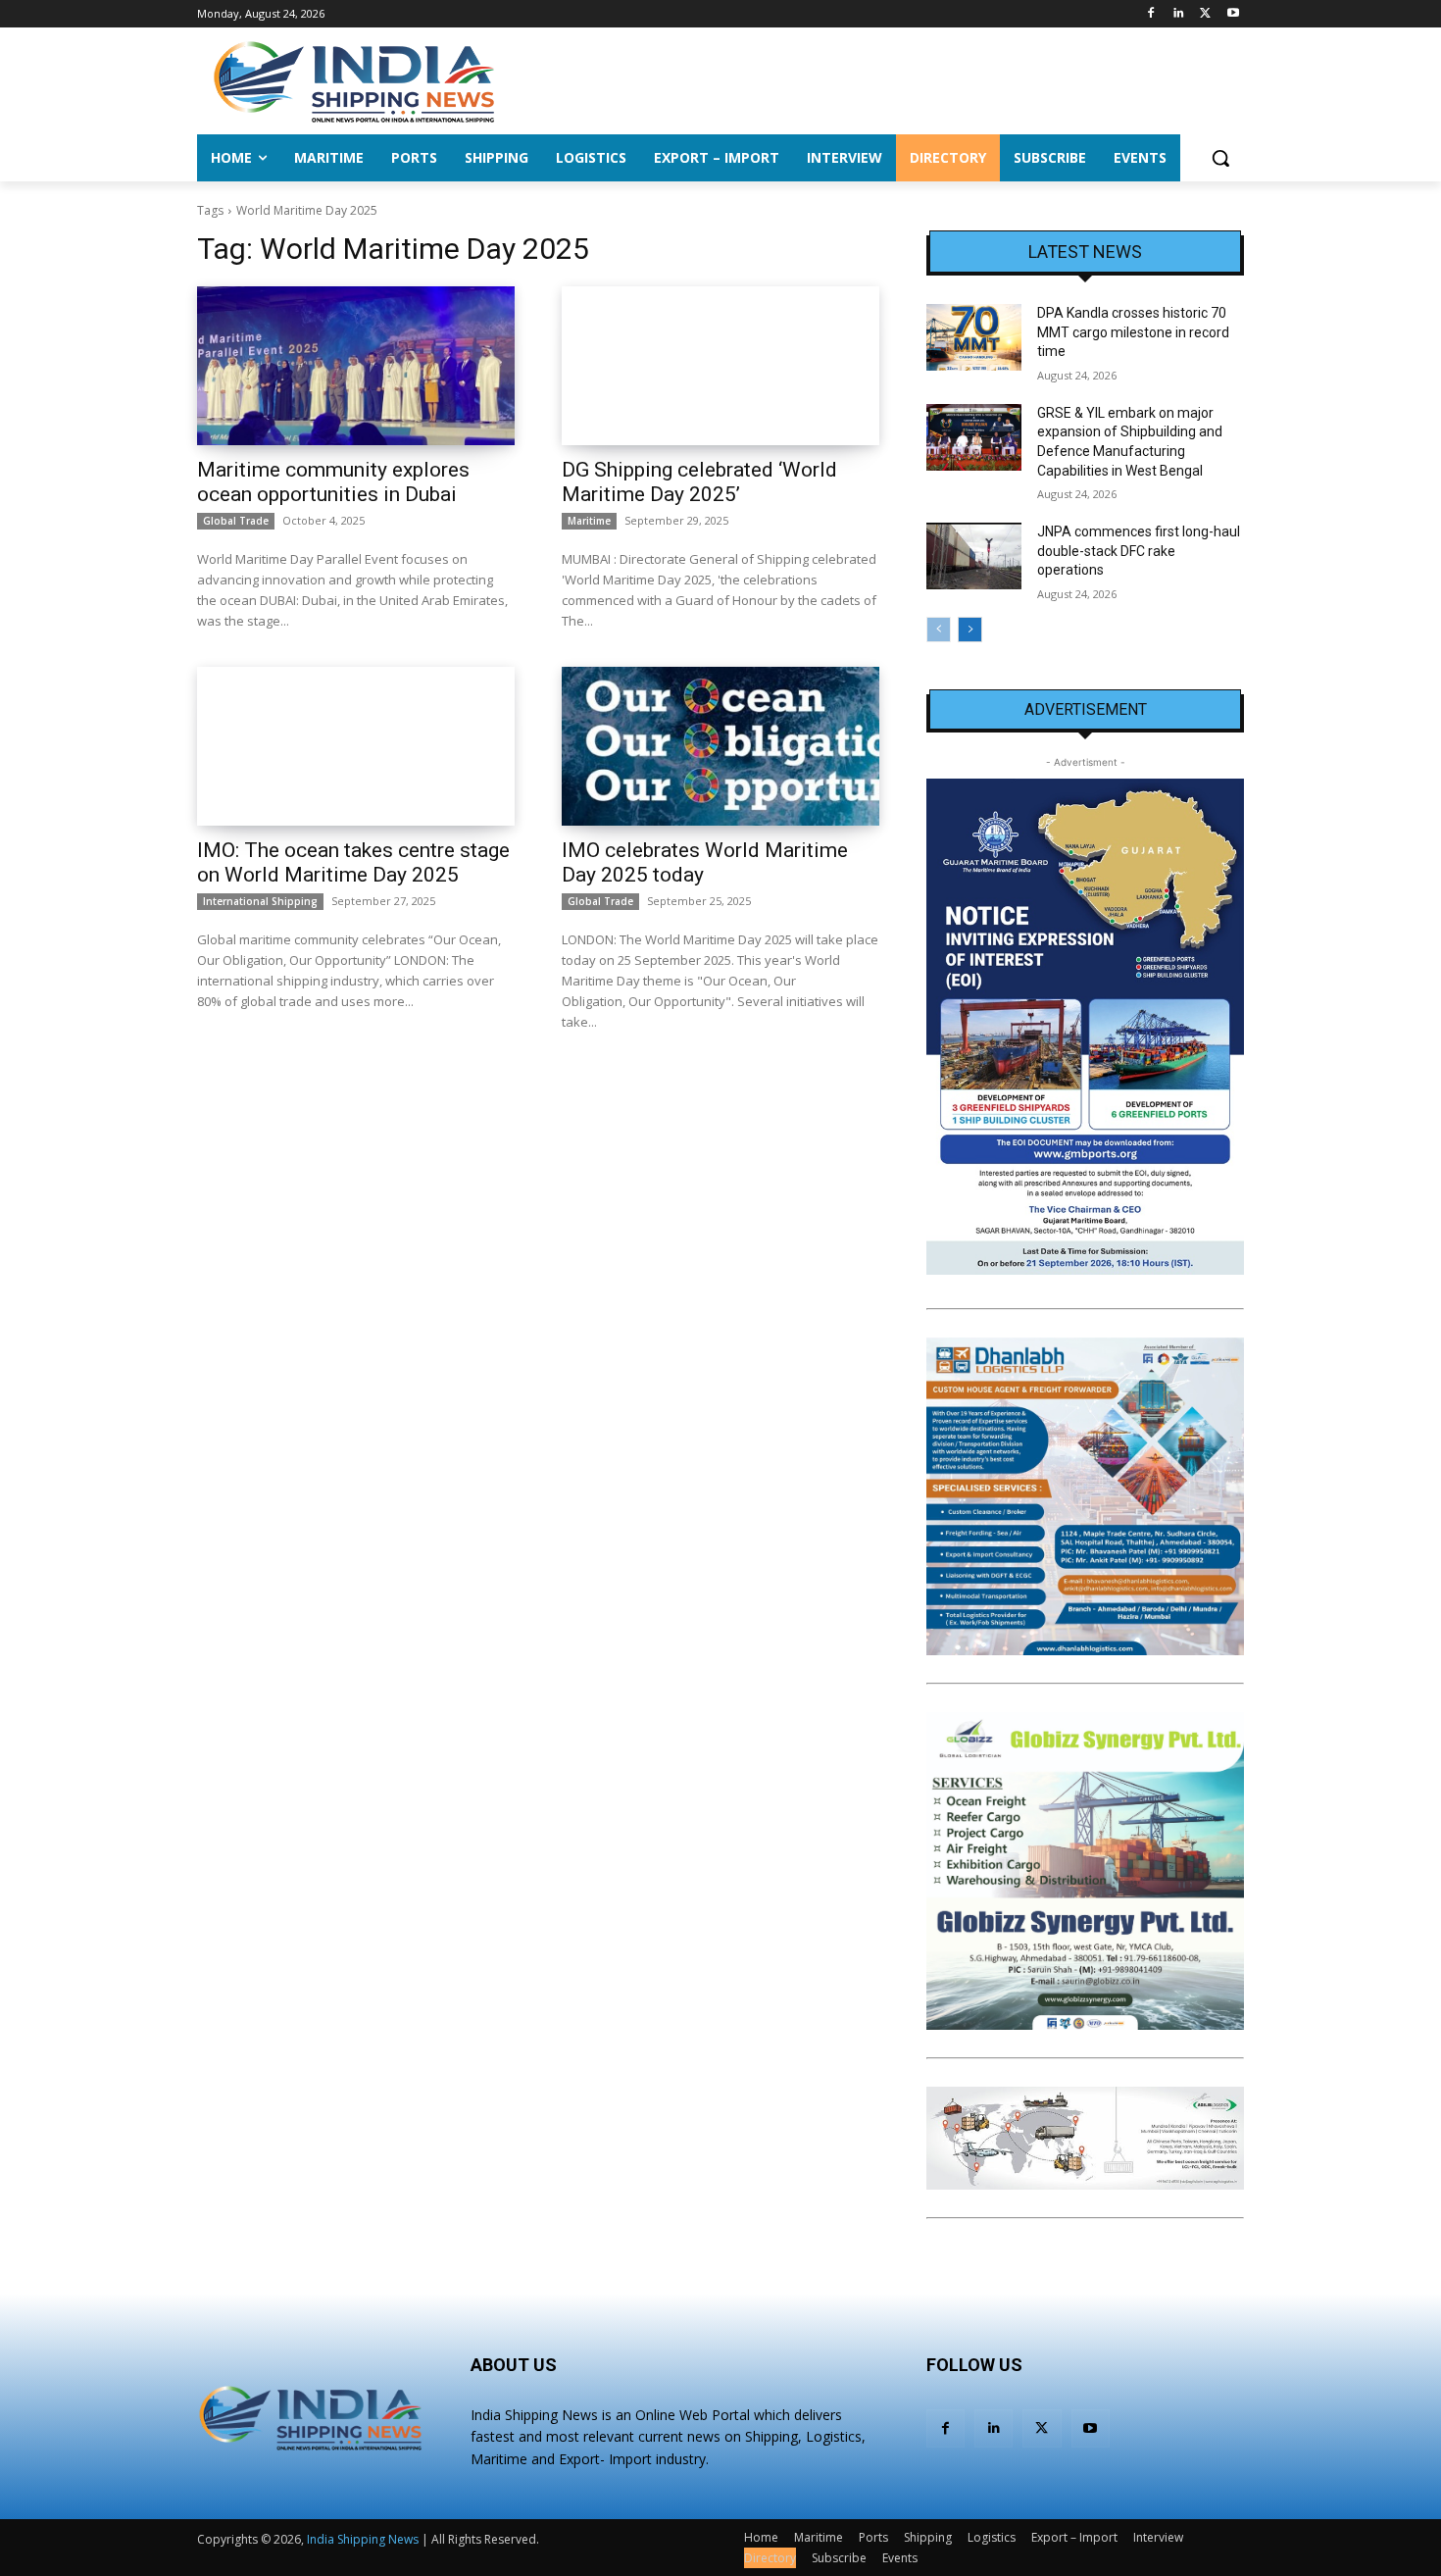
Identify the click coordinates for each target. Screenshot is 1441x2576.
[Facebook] (1151, 14)
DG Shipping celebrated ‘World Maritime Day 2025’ (699, 482)
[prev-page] (939, 630)
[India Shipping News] (354, 81)
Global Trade (236, 521)
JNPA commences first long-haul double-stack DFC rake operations (1139, 551)
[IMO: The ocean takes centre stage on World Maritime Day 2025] (356, 746)
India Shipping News (363, 2539)
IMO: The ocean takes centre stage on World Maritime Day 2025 (353, 862)
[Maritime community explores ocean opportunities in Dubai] (356, 366)
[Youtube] (1233, 14)
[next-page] (970, 630)
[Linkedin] (1179, 14)
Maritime (589, 521)
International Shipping (260, 901)
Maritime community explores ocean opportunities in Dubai (333, 482)
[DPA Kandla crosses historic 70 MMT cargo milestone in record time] (974, 337)
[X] (1205, 14)
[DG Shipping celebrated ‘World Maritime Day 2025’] (720, 366)
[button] (1220, 158)
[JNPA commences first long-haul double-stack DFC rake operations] (974, 556)
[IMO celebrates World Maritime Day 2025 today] (720, 746)
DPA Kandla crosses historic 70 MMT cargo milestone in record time (1133, 332)
